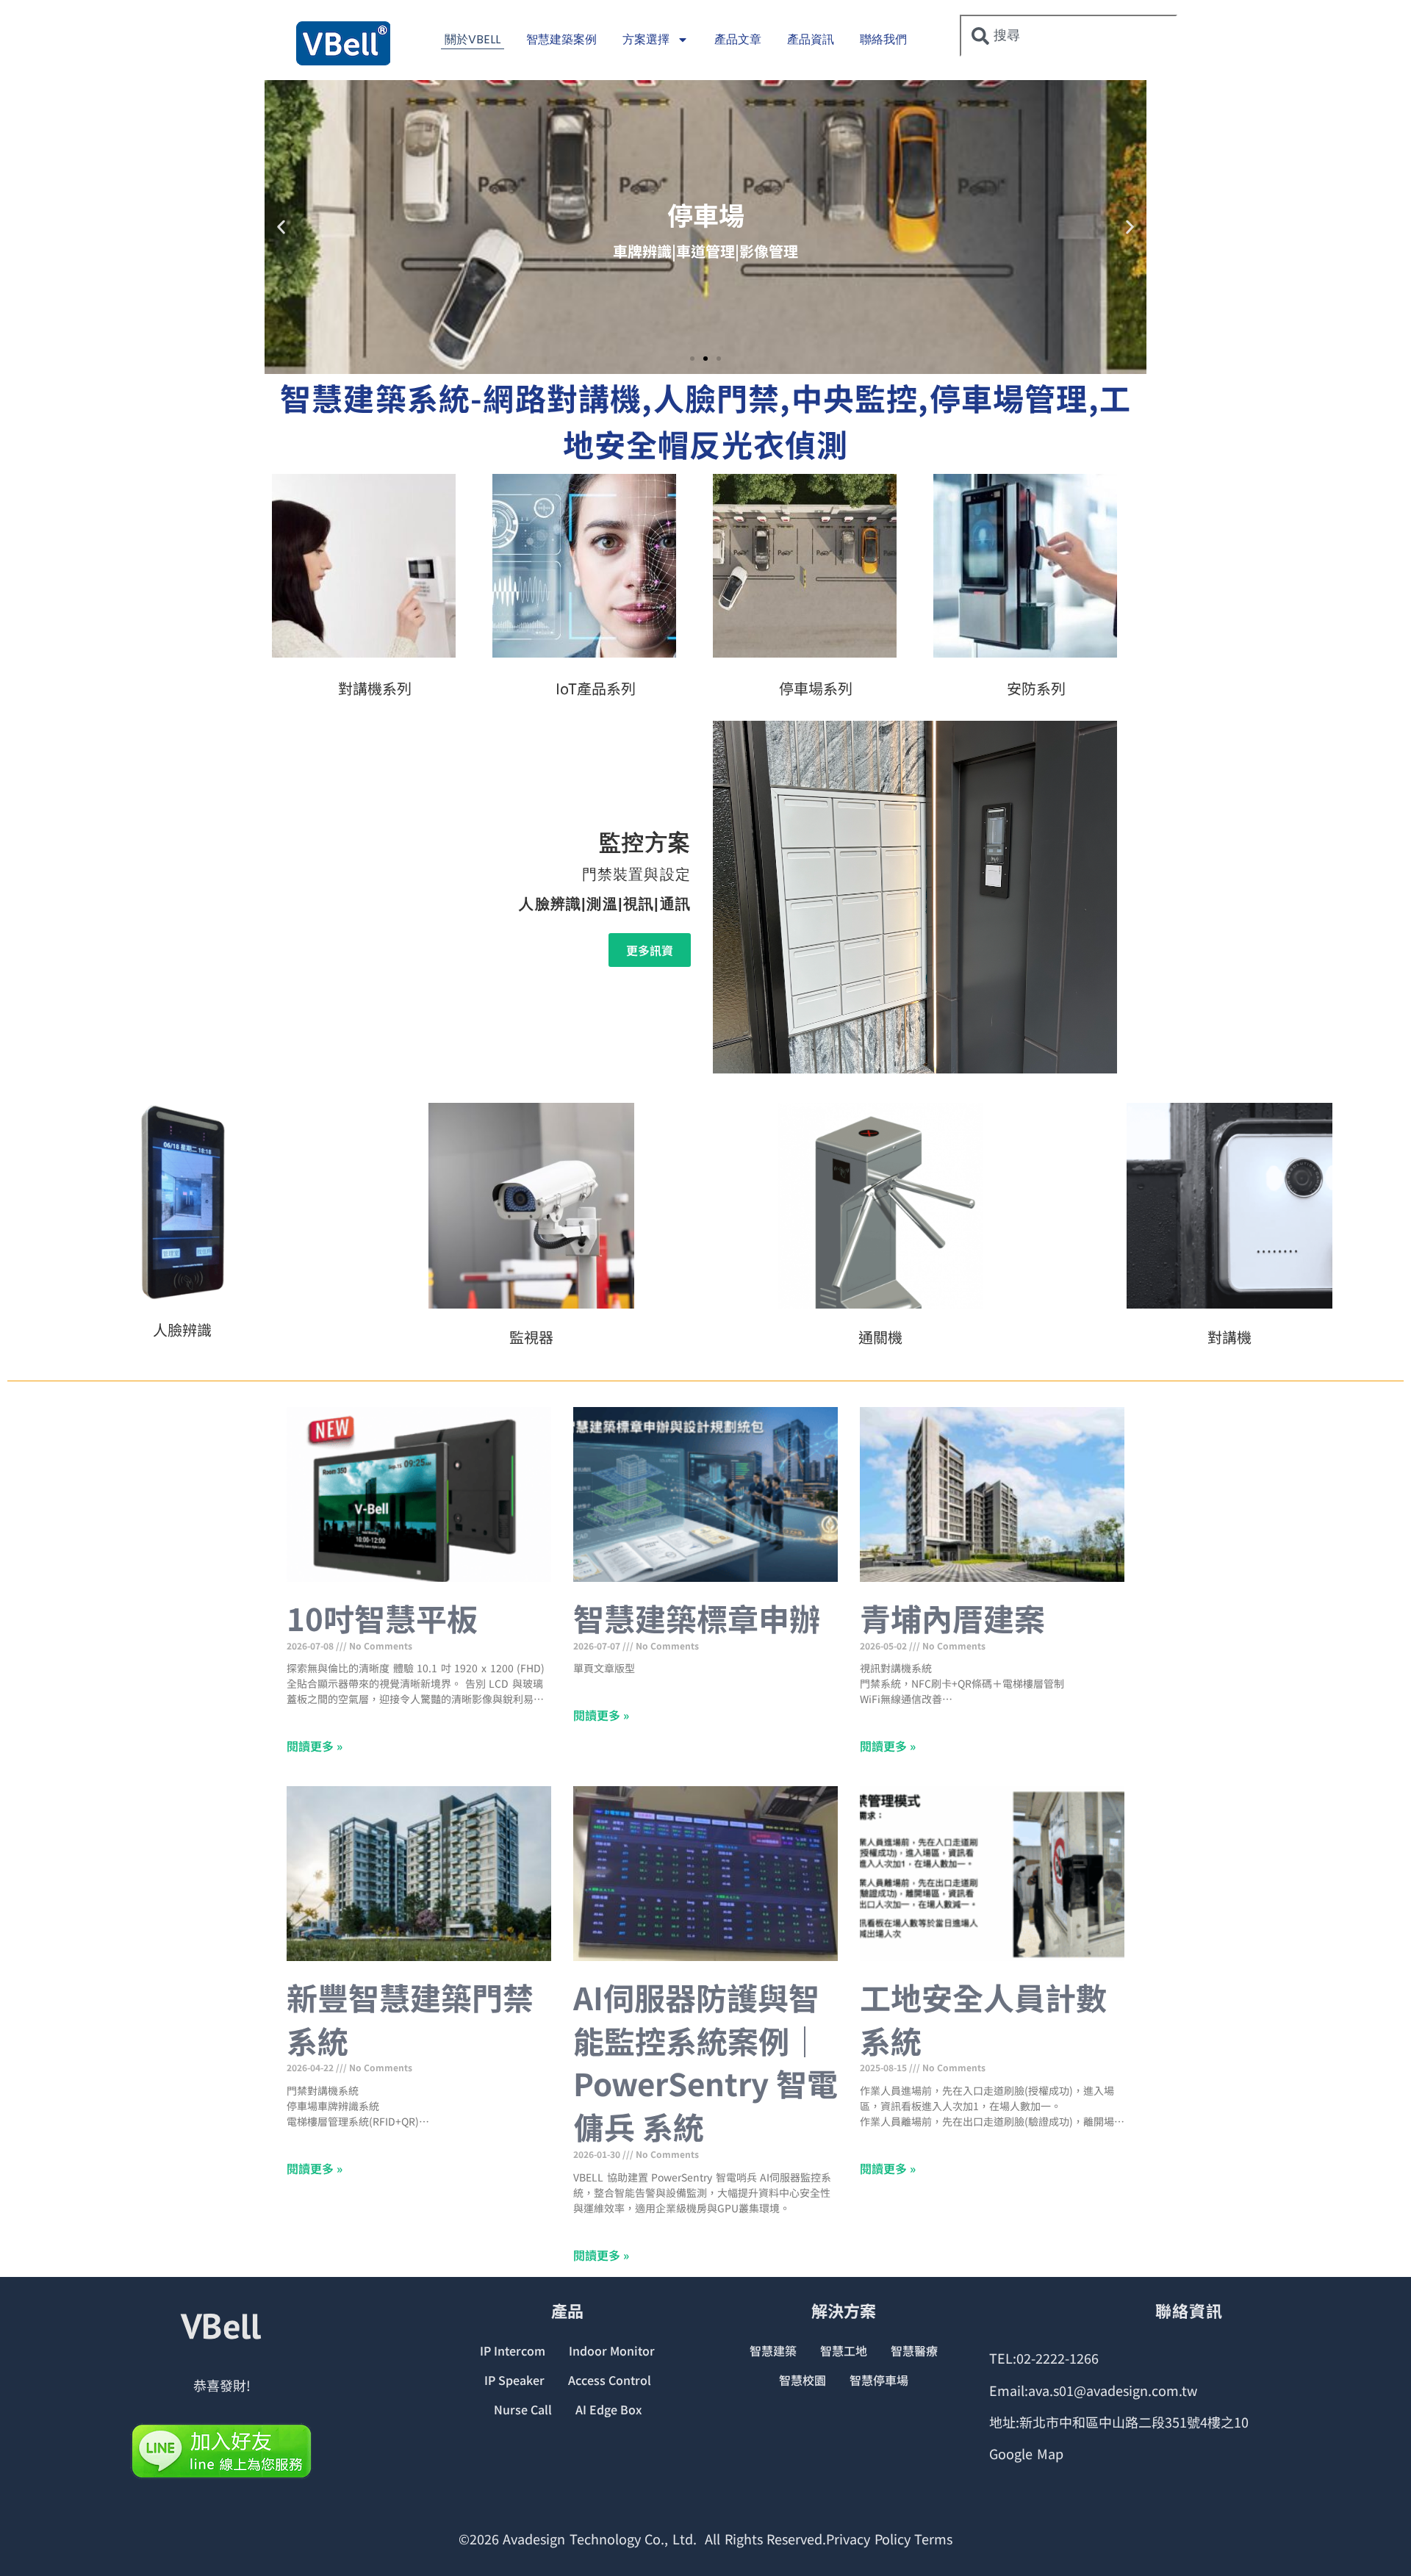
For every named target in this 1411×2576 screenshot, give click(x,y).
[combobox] (1069, 36)
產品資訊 (811, 39)
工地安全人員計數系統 (983, 2018)
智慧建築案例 (561, 39)
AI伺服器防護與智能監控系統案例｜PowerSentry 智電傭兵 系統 (705, 2061)
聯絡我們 (883, 39)
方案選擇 (646, 39)
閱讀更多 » (315, 1746)
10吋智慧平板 (382, 1618)
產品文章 (738, 39)
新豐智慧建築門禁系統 (410, 2018)
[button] (281, 227)
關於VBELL (473, 39)
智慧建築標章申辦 (697, 1618)
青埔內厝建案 (952, 1618)
